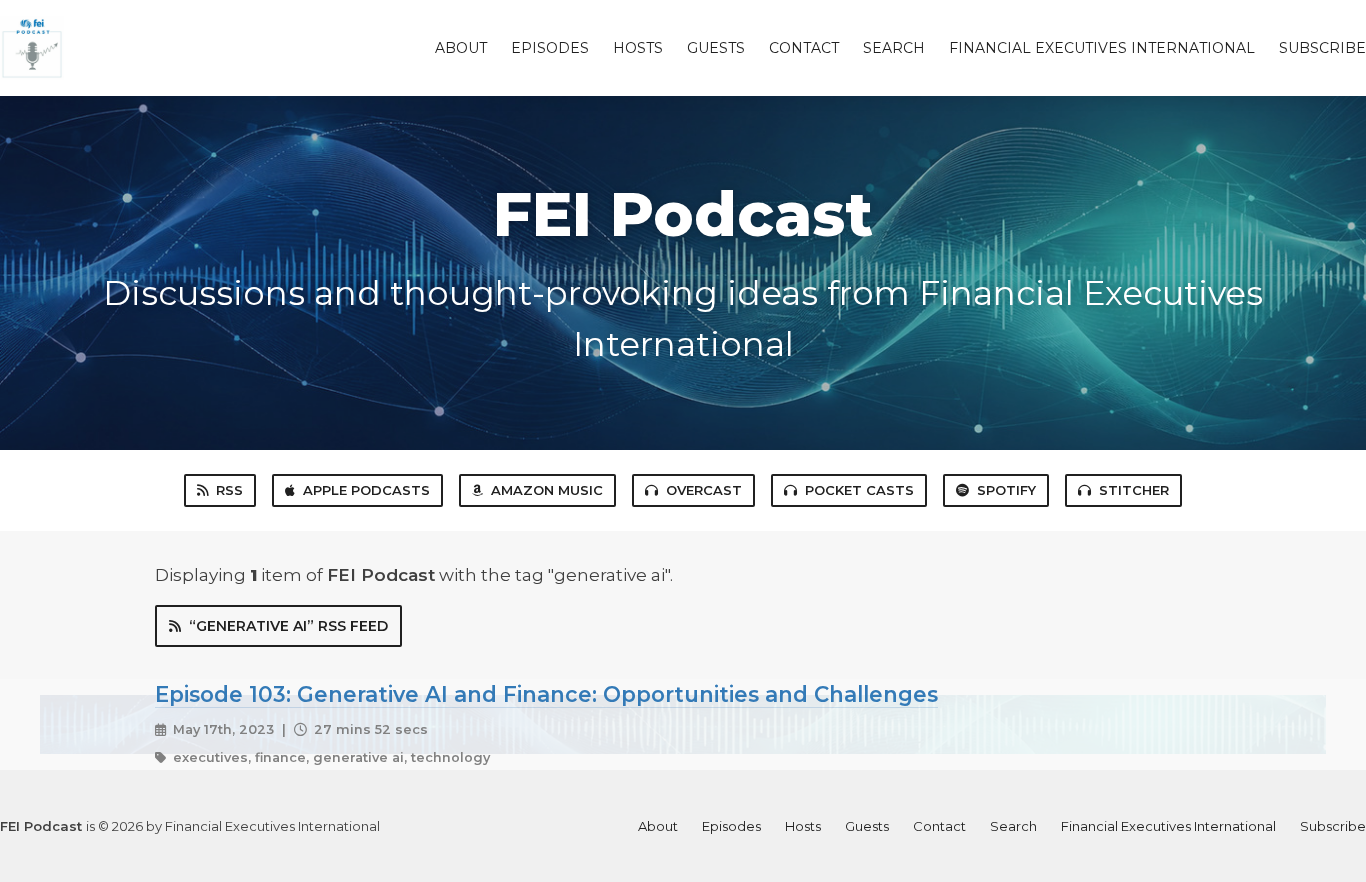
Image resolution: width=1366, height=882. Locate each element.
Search (894, 48)
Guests (716, 48)
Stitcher (1134, 490)
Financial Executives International (1102, 48)
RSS (229, 490)
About (461, 48)
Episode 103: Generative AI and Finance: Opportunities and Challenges (546, 694)
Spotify (1006, 490)
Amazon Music (547, 490)
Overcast (704, 490)
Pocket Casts (859, 490)
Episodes (550, 48)
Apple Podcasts (366, 490)
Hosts (638, 48)
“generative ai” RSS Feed (288, 626)
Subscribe (1322, 48)
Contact (804, 48)
